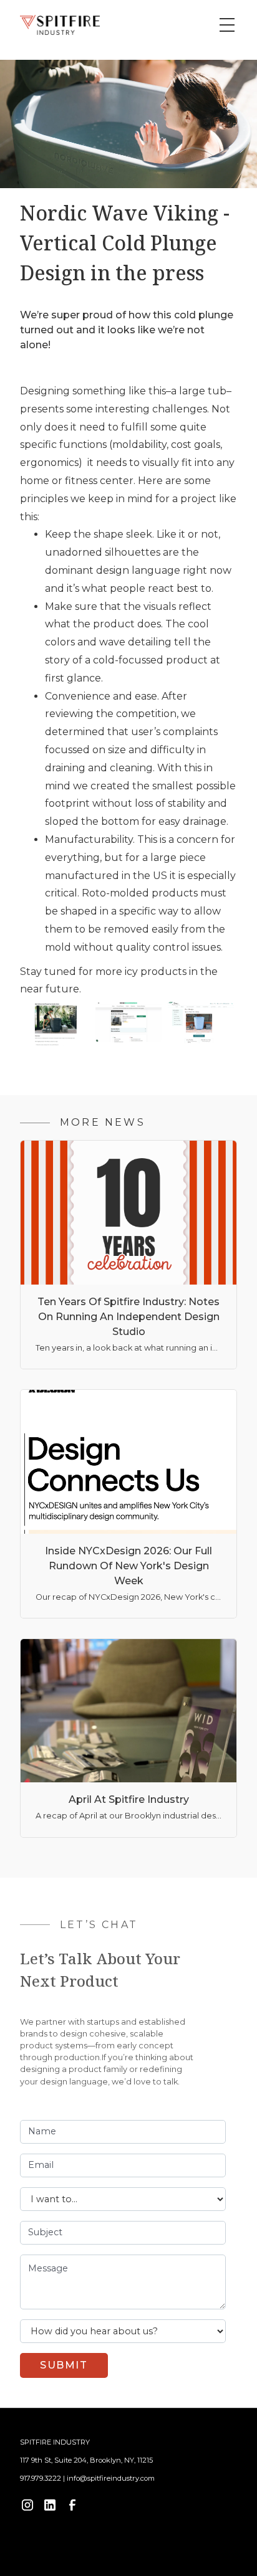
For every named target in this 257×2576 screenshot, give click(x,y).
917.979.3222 (41, 2478)
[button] (225, 25)
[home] (60, 25)
